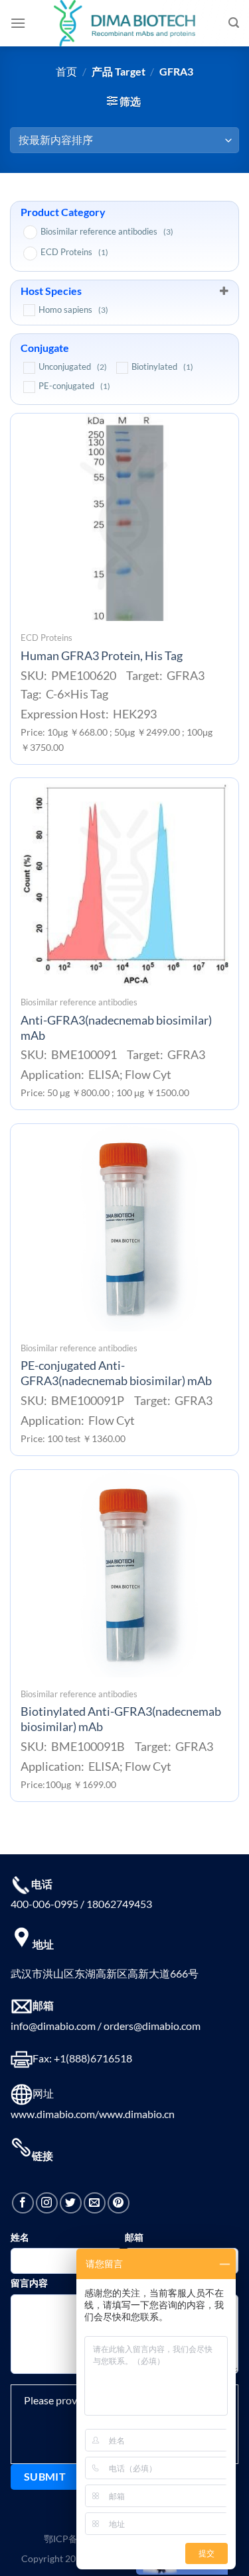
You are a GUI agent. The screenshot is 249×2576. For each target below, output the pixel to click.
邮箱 (134, 2237)
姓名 (20, 2237)
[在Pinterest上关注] (119, 2203)
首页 (66, 71)
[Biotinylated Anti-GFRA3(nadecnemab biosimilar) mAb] (124, 1574)
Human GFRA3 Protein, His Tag (102, 656)
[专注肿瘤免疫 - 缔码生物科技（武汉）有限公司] (125, 23)
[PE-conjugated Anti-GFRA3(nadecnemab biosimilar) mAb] (124, 1228)
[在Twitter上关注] (71, 2203)
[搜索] (234, 23)
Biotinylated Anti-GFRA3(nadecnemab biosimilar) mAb (121, 1719)
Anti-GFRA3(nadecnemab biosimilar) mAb (116, 1028)
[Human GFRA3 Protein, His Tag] (124, 517)
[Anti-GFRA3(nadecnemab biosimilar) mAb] (124, 882)
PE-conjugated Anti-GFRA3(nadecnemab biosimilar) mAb (116, 1373)
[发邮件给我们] (95, 2203)
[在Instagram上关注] (47, 2203)
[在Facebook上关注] (23, 2203)
